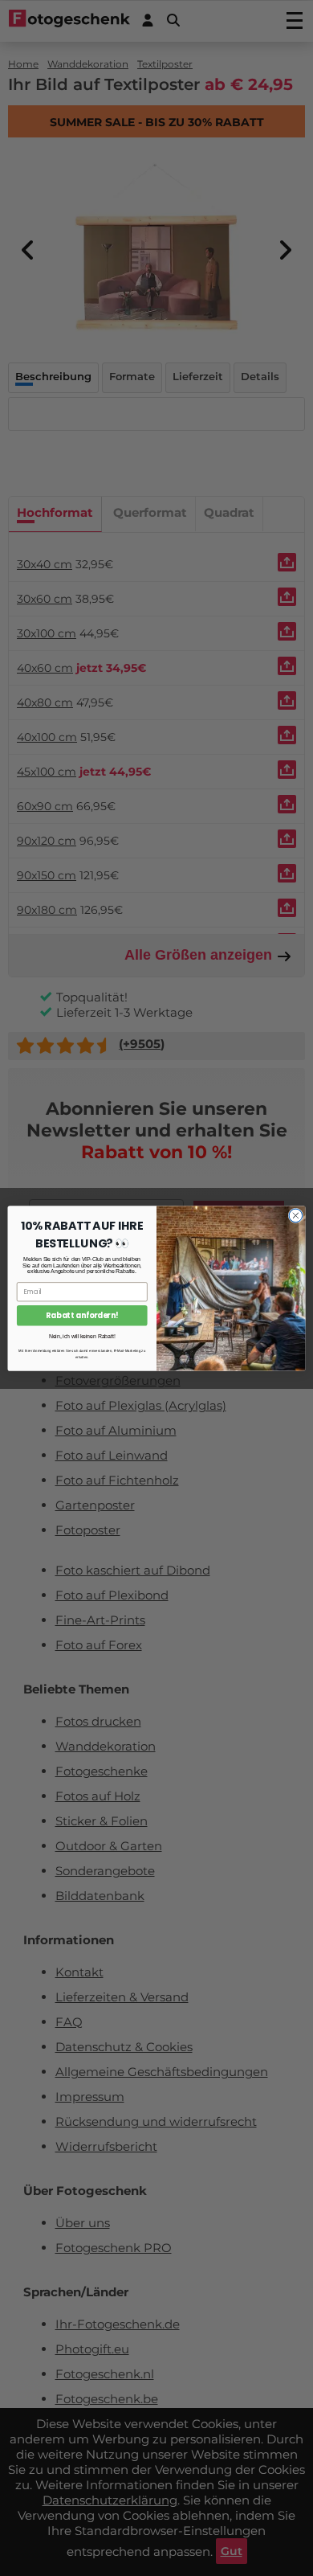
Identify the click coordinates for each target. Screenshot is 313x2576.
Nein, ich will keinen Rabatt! (82, 1337)
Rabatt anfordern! (82, 1315)
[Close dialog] (296, 1216)
